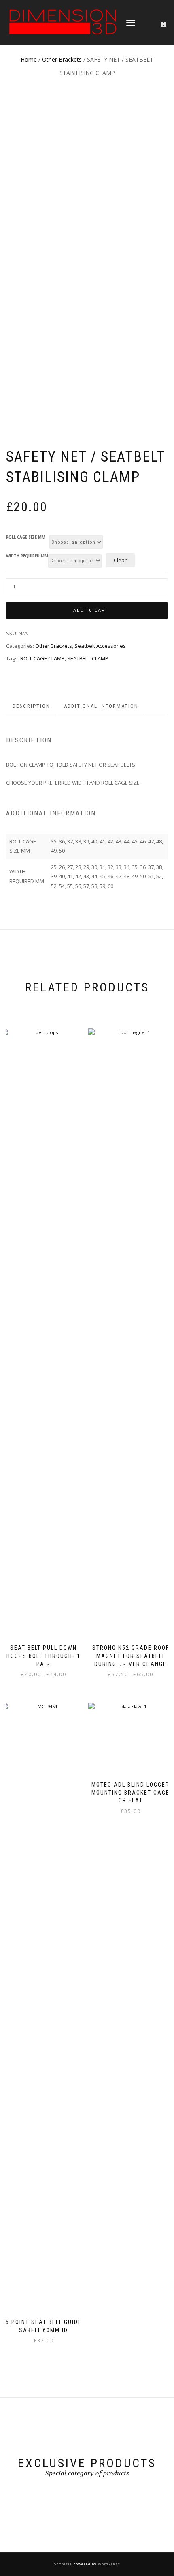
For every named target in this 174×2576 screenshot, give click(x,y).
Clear (120, 560)
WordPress (108, 2564)
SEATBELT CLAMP (88, 658)
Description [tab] (31, 706)
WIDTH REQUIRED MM (27, 556)
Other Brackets (62, 59)
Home (29, 59)
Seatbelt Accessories (100, 646)
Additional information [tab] (101, 706)
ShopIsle (64, 2564)
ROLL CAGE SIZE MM (26, 538)
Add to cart (90, 610)
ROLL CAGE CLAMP (42, 658)
